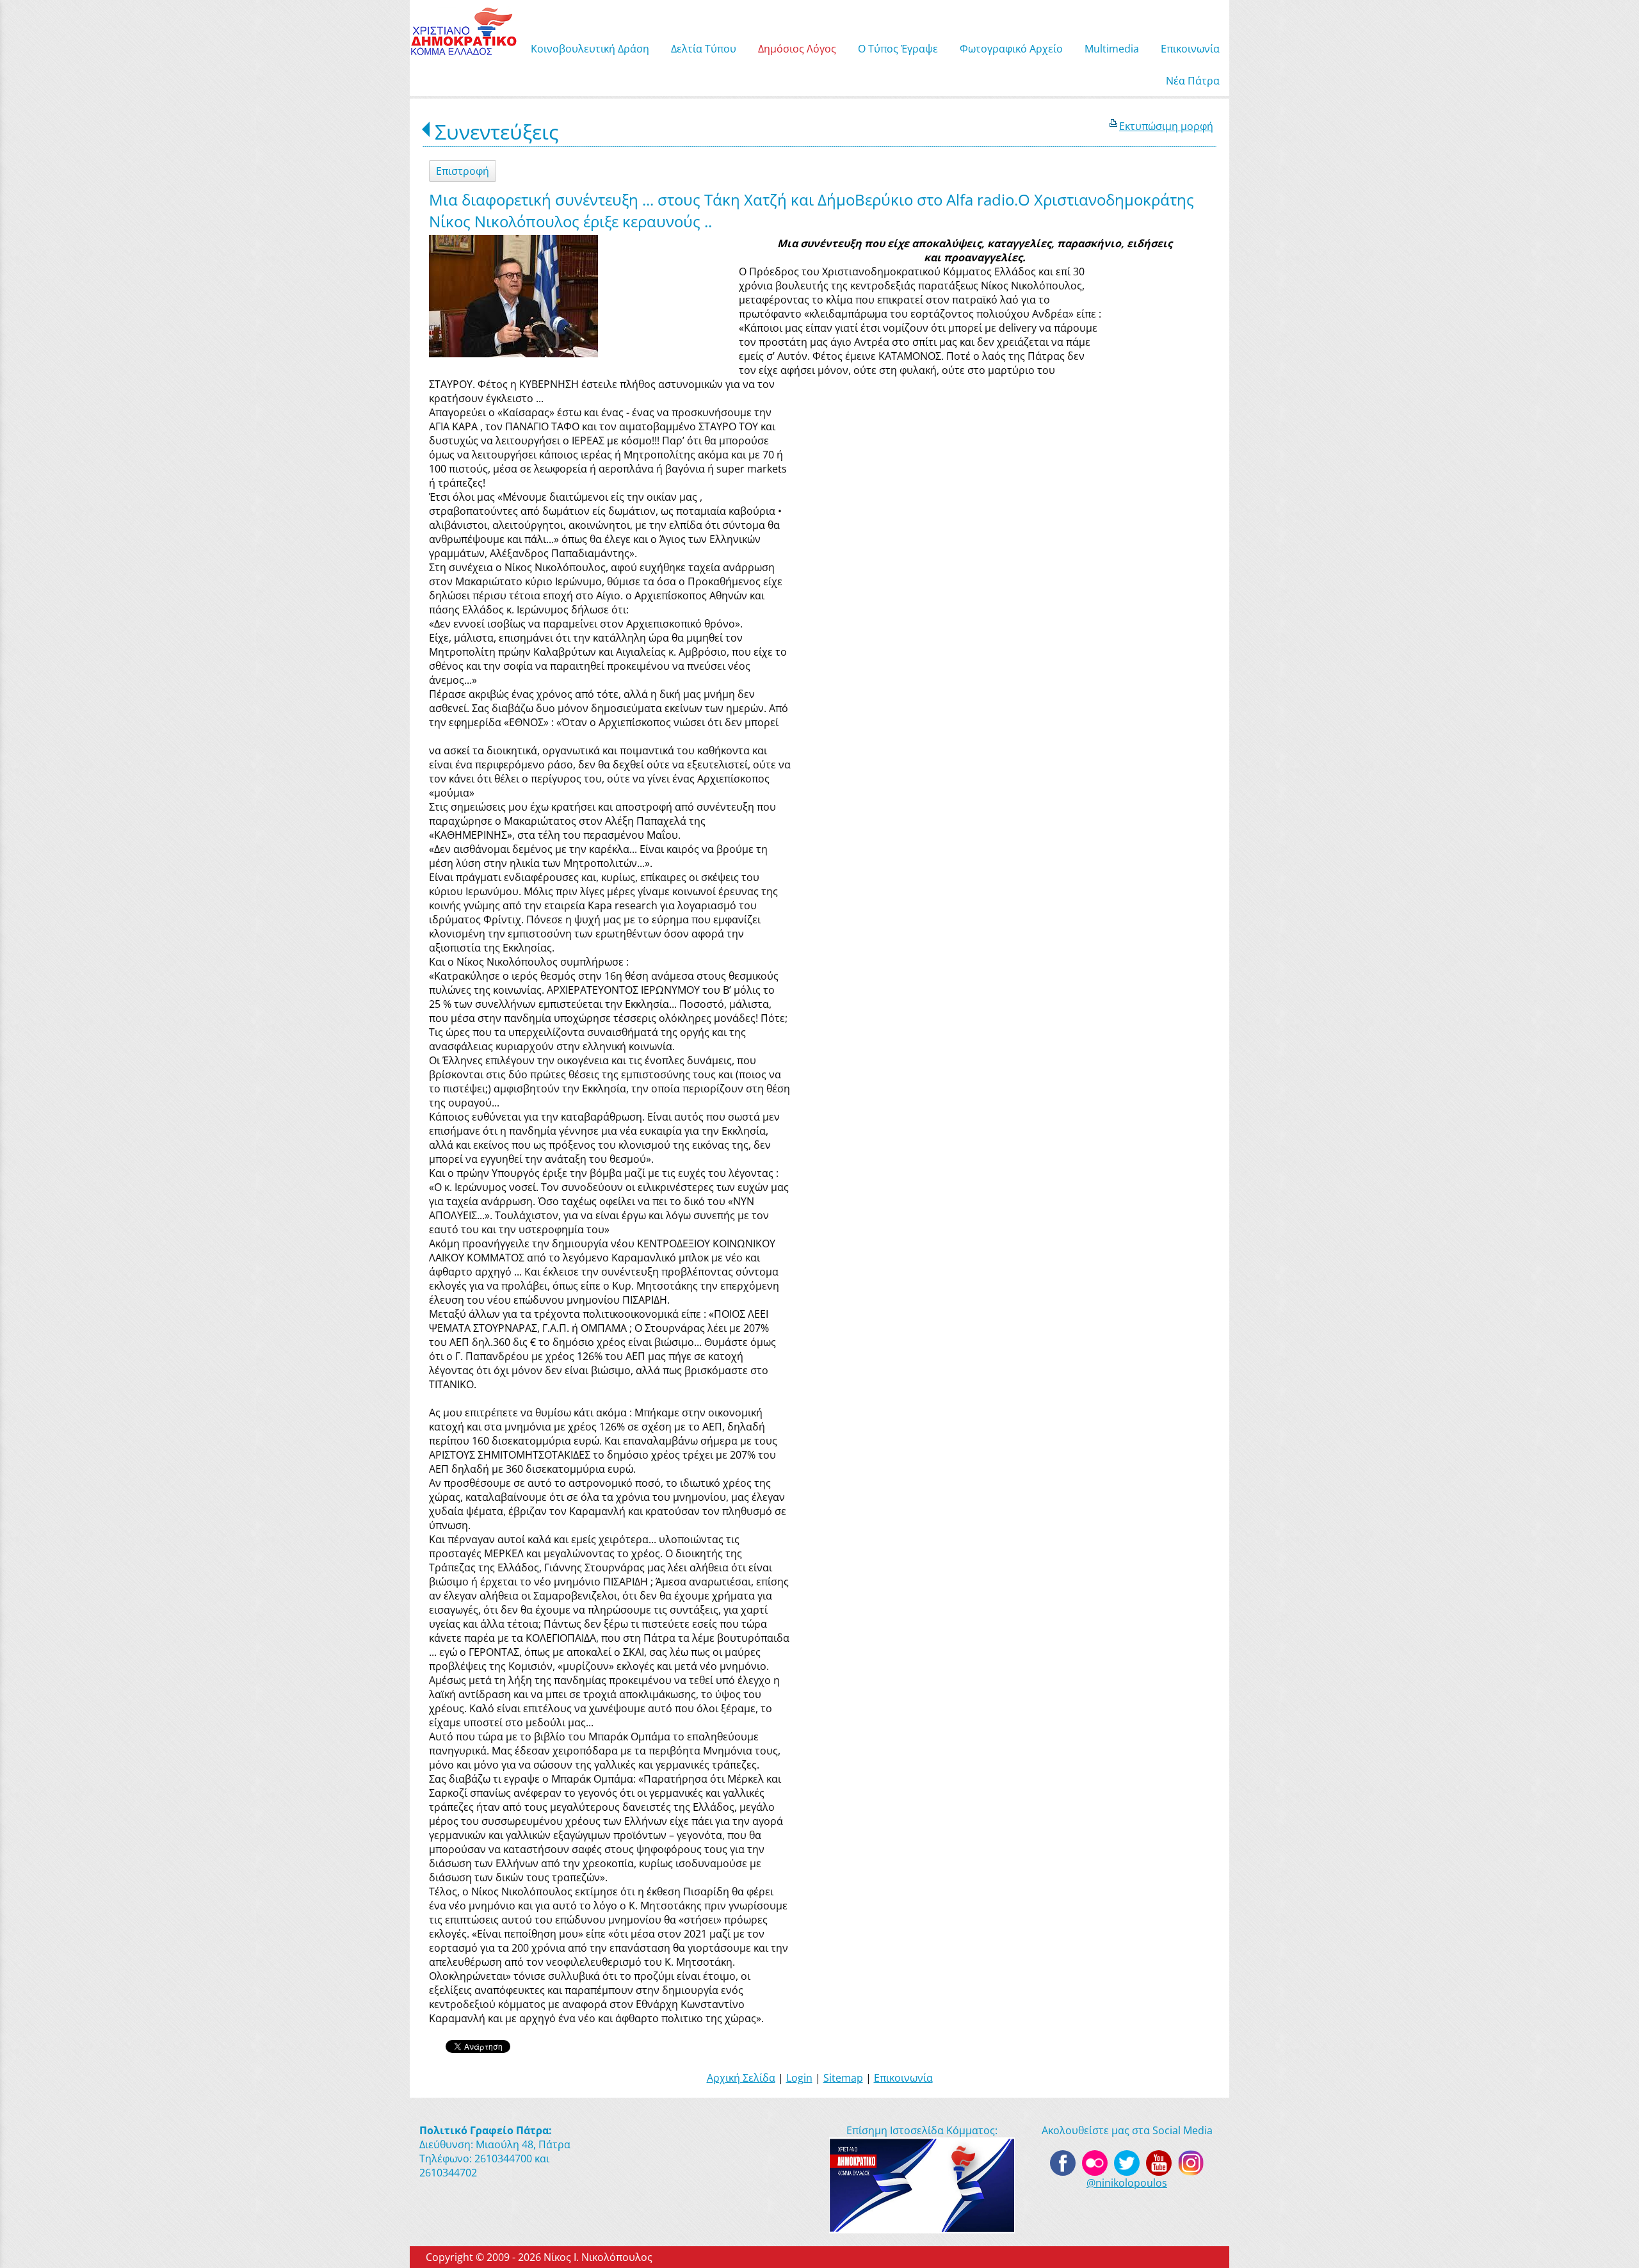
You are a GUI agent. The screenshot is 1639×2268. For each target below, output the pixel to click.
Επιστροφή (463, 171)
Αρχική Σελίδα (741, 2078)
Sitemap (843, 2078)
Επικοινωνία (903, 2078)
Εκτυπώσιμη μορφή (1166, 126)
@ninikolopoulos (1127, 2183)
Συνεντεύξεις (497, 132)
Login (799, 2078)
